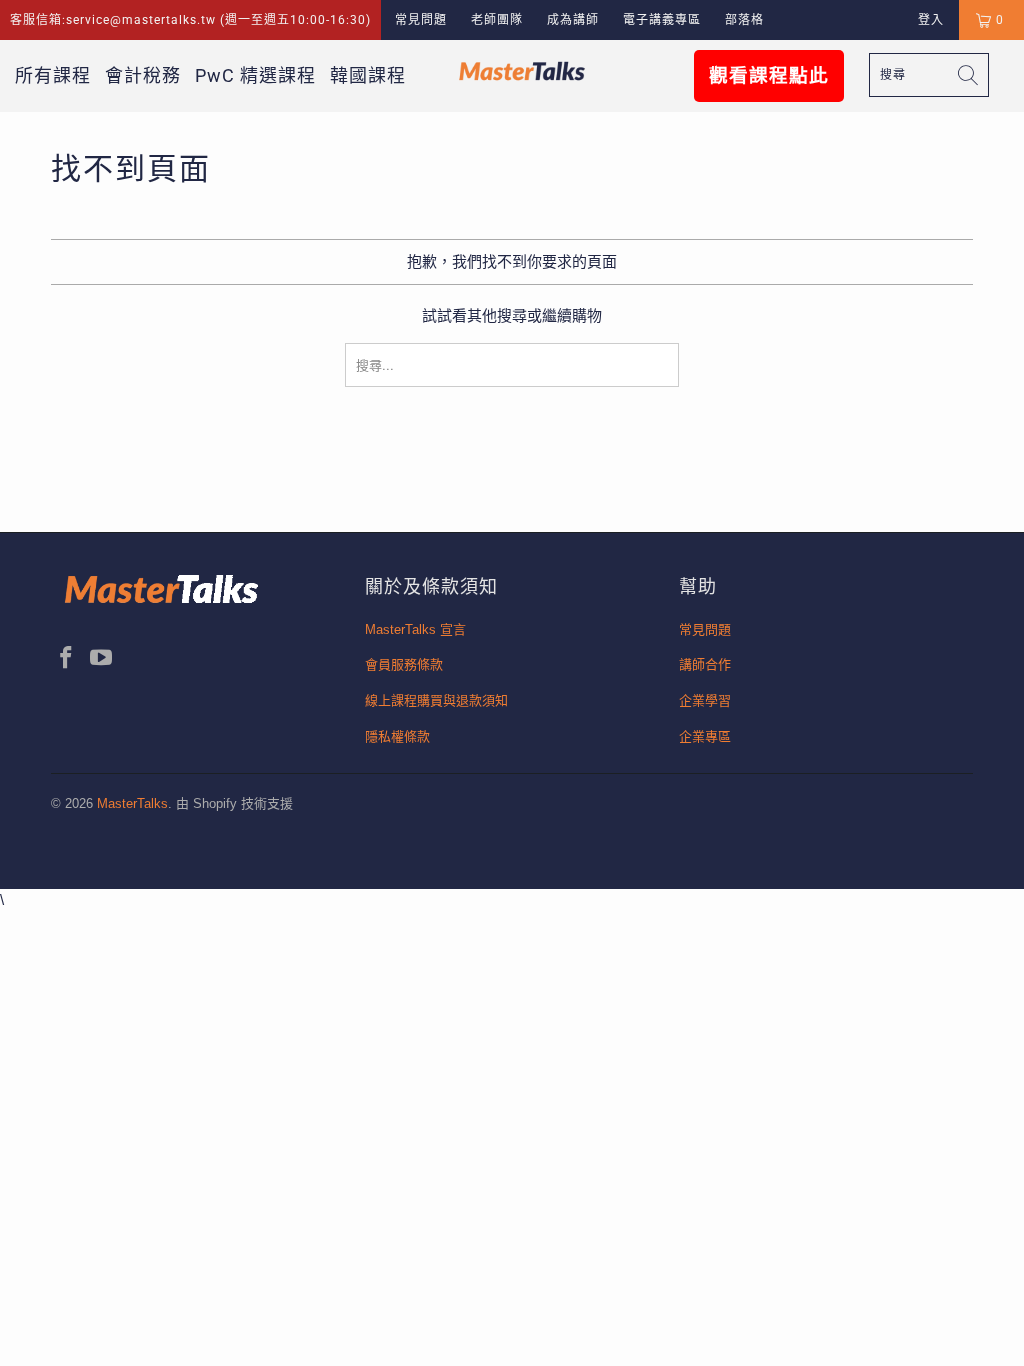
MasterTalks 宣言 (415, 629)
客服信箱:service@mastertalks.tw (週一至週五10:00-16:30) (190, 20)
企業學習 (705, 700)
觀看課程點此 (769, 76)
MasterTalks (132, 803)
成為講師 (573, 20)
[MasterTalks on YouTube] (102, 659)
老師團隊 (497, 20)
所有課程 (53, 75)
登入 (931, 20)
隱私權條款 (397, 736)
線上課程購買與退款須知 (436, 700)
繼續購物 (572, 315)
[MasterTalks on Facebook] (66, 659)
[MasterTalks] (522, 71)
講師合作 (705, 664)
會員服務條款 (404, 664)
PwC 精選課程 (255, 75)
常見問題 (421, 20)
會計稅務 (143, 75)
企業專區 (705, 736)
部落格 (744, 20)
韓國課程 (368, 75)
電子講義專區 (662, 20)
